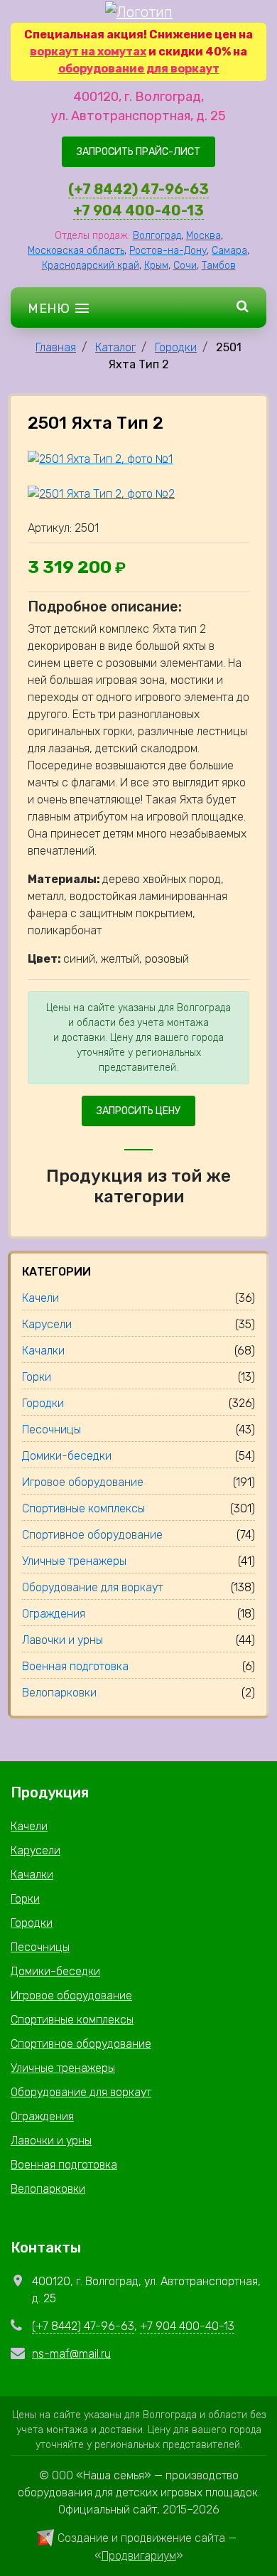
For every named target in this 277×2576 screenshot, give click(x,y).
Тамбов (219, 266)
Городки (176, 347)
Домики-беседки (55, 1971)
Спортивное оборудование (81, 2044)
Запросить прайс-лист (138, 152)
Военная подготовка (64, 2165)
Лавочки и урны (51, 2141)
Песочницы (40, 1947)
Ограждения (42, 2116)
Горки (25, 1899)
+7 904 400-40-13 (138, 210)
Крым (156, 266)
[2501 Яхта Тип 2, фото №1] (100, 459)
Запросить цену (138, 1111)
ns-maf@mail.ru (71, 2354)
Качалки (32, 1875)
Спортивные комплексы (72, 2020)
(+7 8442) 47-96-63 (138, 189)
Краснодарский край (91, 266)
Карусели (36, 1850)
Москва (203, 236)
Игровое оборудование (71, 1995)
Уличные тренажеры (63, 2068)
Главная (56, 347)
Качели (29, 1826)
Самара (229, 251)
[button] (243, 308)
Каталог (115, 347)
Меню (50, 309)
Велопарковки (48, 2189)
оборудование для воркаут (139, 69)
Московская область (76, 251)
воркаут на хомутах (88, 52)
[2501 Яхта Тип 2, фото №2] (101, 493)
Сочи (185, 266)
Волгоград (157, 236)
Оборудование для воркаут (81, 2092)
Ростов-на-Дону (168, 251)
